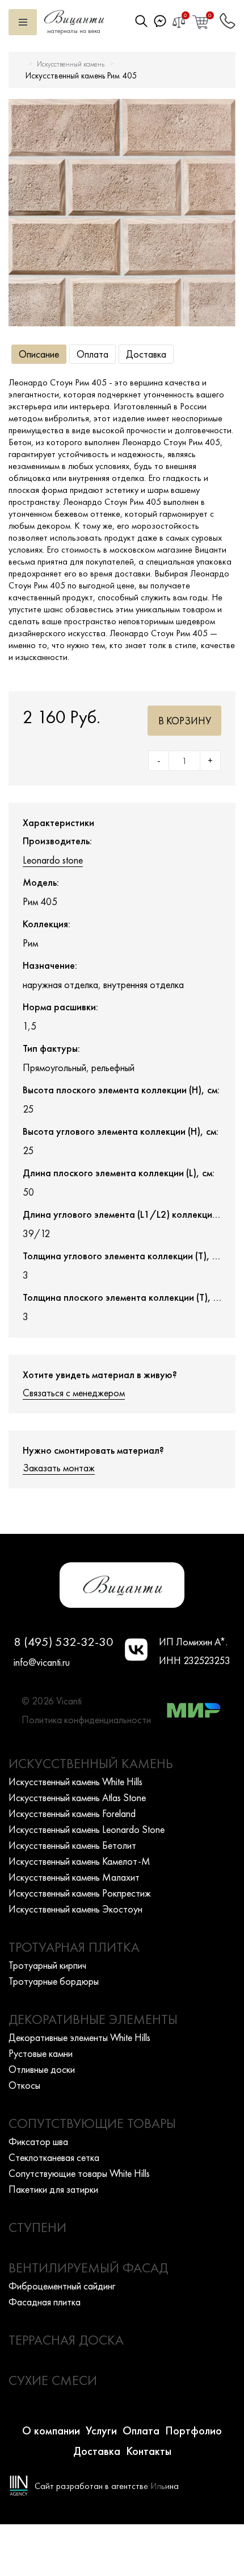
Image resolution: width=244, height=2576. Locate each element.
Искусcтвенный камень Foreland (72, 1813)
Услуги (101, 2430)
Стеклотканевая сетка (54, 2157)
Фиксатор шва (38, 2141)
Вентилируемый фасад (88, 2268)
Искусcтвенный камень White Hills (75, 1781)
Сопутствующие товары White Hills (79, 2173)
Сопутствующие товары (92, 2123)
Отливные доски (42, 2069)
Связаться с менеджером (74, 1393)
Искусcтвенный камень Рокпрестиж (80, 1893)
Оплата (92, 354)
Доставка (146, 354)
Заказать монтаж (59, 1468)
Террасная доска (66, 2340)
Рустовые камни (41, 2053)
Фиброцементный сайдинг (62, 2286)
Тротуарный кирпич (47, 1965)
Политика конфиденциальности (86, 1720)
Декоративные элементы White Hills (79, 2037)
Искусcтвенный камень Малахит (74, 1877)
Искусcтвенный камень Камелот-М (79, 1861)
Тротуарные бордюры (54, 1981)
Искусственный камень (71, 64)
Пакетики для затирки (53, 2189)
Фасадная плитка (45, 2302)
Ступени (37, 2227)
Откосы (24, 2085)
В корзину (185, 721)
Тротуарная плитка (74, 1947)
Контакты (149, 2451)
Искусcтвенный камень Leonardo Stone (87, 1829)
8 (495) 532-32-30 (64, 1642)
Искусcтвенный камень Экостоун (75, 1909)
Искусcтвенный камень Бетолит (72, 1845)
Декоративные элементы (93, 2019)
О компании (51, 2430)
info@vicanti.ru (42, 1662)
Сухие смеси (53, 2380)
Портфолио (193, 2430)
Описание (39, 354)
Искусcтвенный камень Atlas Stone (77, 1797)
